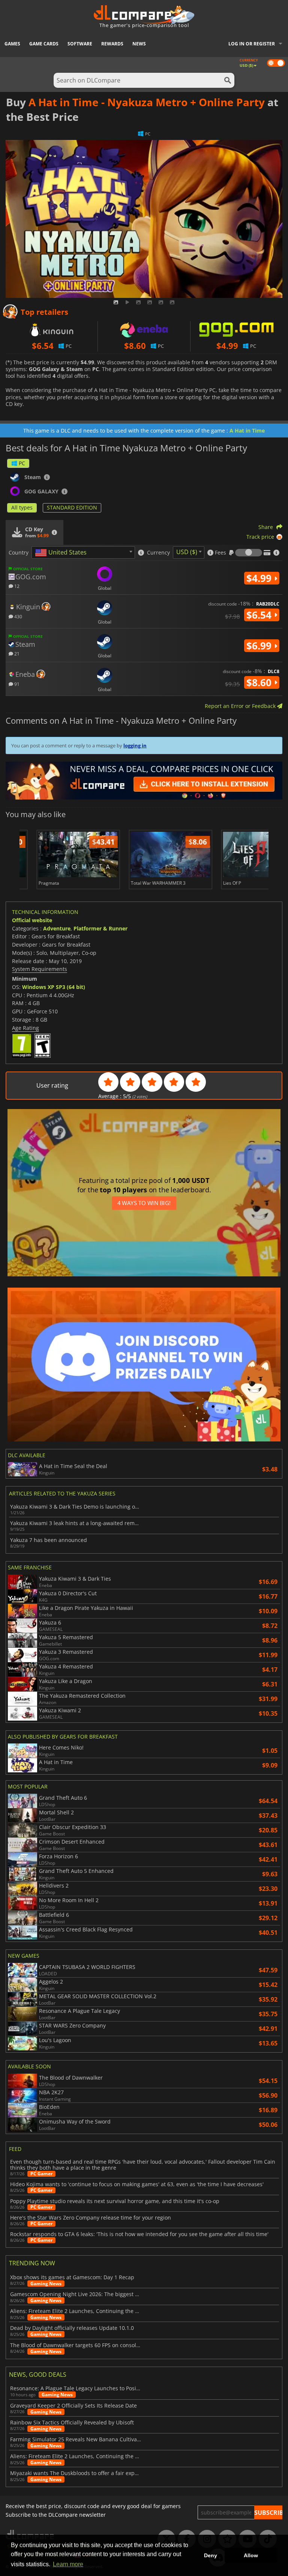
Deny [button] (211, 2555)
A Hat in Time (247, 431)
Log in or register (252, 44)
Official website (32, 920)
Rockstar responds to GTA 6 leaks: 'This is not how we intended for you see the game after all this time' (139, 2234)
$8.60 (260, 682)
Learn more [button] (68, 2564)
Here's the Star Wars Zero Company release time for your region (91, 2218)
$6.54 (260, 615)
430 (18, 616)
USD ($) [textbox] (187, 552)
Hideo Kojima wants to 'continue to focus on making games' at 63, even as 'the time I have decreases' (137, 2184)
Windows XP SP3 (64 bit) (54, 987)
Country (19, 553)
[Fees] (249, 553)
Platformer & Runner (100, 928)
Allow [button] (251, 2555)
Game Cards (44, 44)
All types (22, 507)
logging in (135, 745)
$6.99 (260, 646)
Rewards (112, 44)
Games (12, 44)
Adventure (57, 928)
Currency (158, 553)
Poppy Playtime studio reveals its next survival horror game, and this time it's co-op (115, 2201)
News (139, 44)
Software (80, 44)
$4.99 (260, 578)
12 (16, 586)
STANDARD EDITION (72, 507)
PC (22, 463)
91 (16, 684)
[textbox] (62, 553)
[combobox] (83, 552)
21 (16, 653)
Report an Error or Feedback (241, 706)
